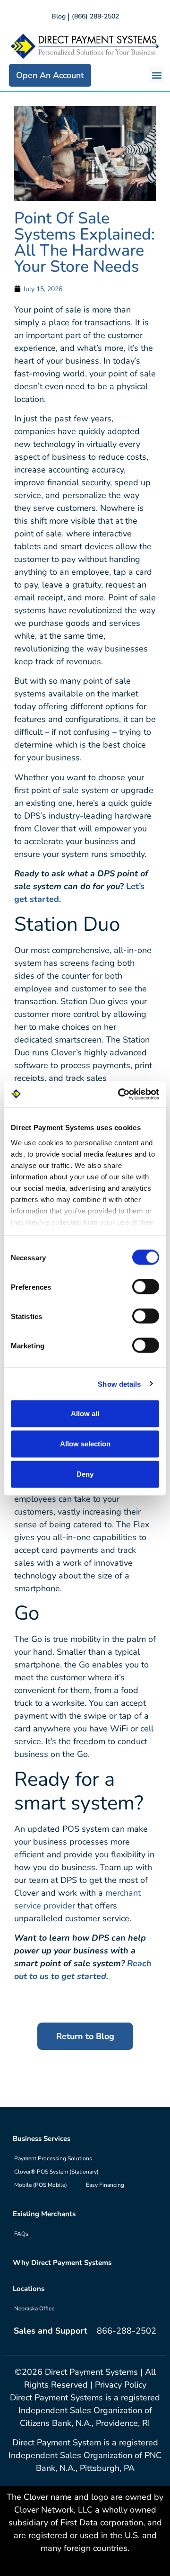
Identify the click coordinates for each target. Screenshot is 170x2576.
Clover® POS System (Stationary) (56, 2172)
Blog (59, 16)
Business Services (42, 2139)
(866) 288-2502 (95, 16)
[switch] (146, 1287)
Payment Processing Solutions (53, 2158)
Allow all (85, 1413)
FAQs (21, 2234)
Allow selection (85, 1444)
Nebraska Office (34, 2309)
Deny (85, 1474)
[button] (157, 75)
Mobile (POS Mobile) (41, 2185)
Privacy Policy (121, 2385)
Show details (119, 1384)
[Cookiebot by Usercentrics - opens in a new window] (120, 1094)
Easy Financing (105, 2185)
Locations (29, 2289)
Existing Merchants (44, 2214)
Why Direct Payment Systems (62, 2263)
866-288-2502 (127, 2331)
